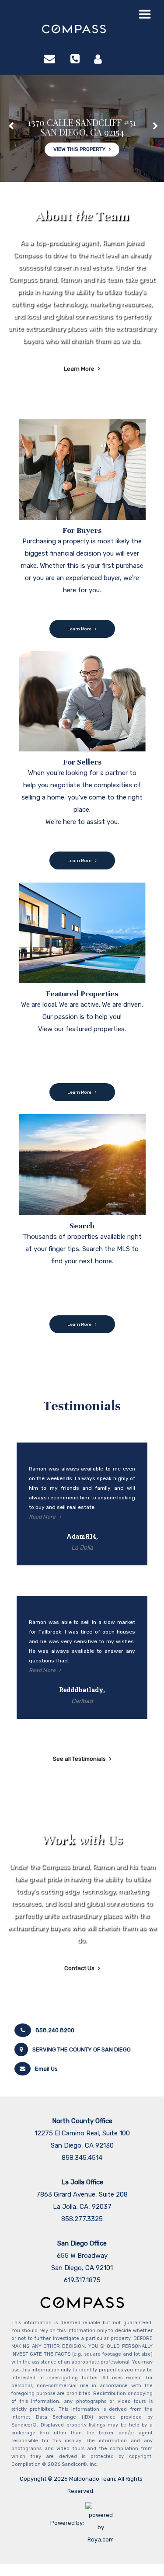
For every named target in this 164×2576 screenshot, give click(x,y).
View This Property (79, 148)
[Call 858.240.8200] (75, 59)
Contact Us (79, 1968)
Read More (42, 1517)
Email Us (46, 2069)
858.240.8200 (55, 2030)
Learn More (79, 369)
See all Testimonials (79, 1759)
